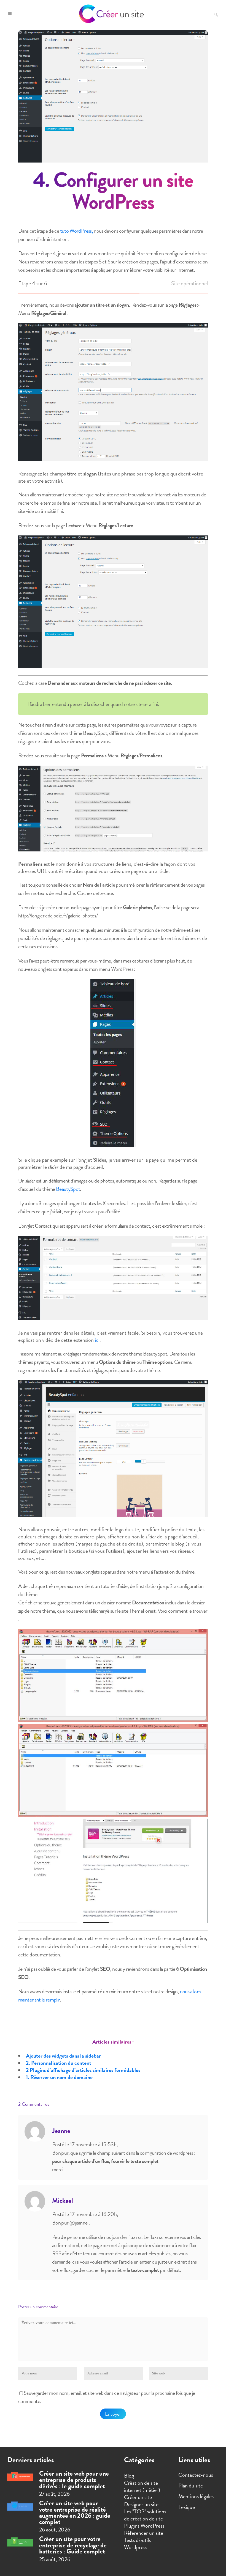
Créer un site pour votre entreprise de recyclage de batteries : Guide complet (73, 2545)
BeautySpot (68, 1189)
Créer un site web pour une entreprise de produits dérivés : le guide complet (74, 2480)
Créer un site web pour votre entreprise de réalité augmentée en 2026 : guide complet (75, 2512)
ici (97, 1340)
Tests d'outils (137, 2540)
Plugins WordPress (144, 2526)
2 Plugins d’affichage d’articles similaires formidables (83, 2070)
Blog (129, 2476)
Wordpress (136, 2547)
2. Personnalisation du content (59, 2063)
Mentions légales (196, 2496)
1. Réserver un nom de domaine (59, 2077)
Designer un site (141, 2504)
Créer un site (138, 2497)
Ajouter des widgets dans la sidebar (63, 2056)
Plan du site (191, 2486)
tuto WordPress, (76, 231)
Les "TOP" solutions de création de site (145, 2515)
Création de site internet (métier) (142, 2486)
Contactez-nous (196, 2475)
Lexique (187, 2507)
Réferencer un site (144, 2533)
